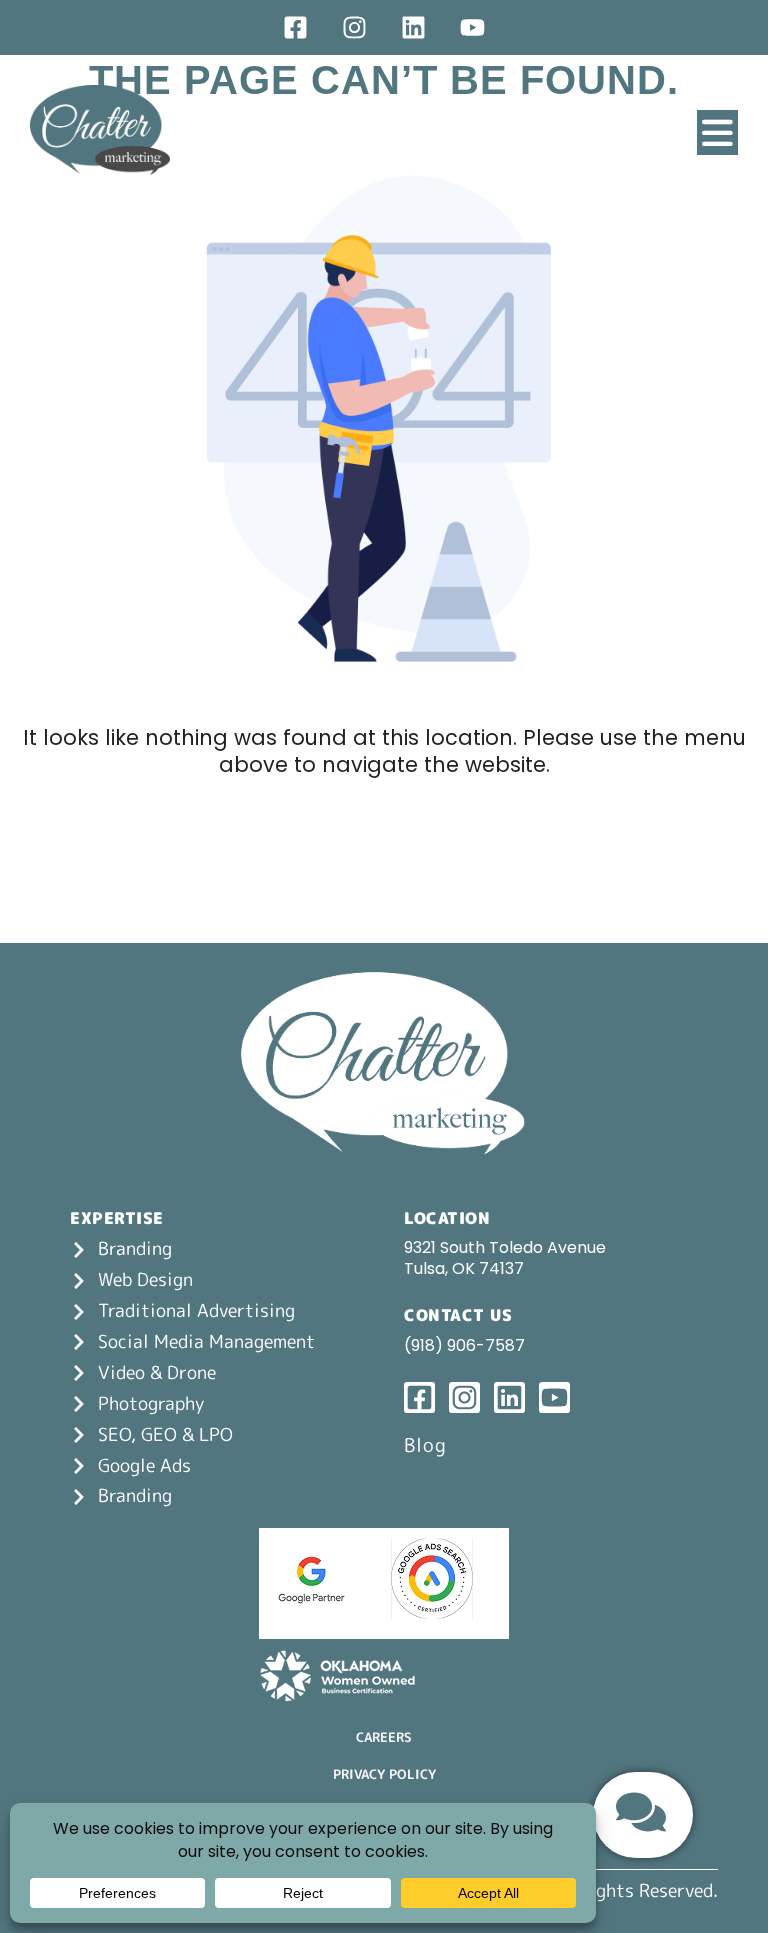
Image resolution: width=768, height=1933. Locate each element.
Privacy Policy (384, 1774)
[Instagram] (354, 27)
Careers (384, 1737)
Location (447, 1218)
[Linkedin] (413, 27)
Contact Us (458, 1315)
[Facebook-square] (295, 27)
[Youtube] (472, 27)
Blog (425, 1444)
